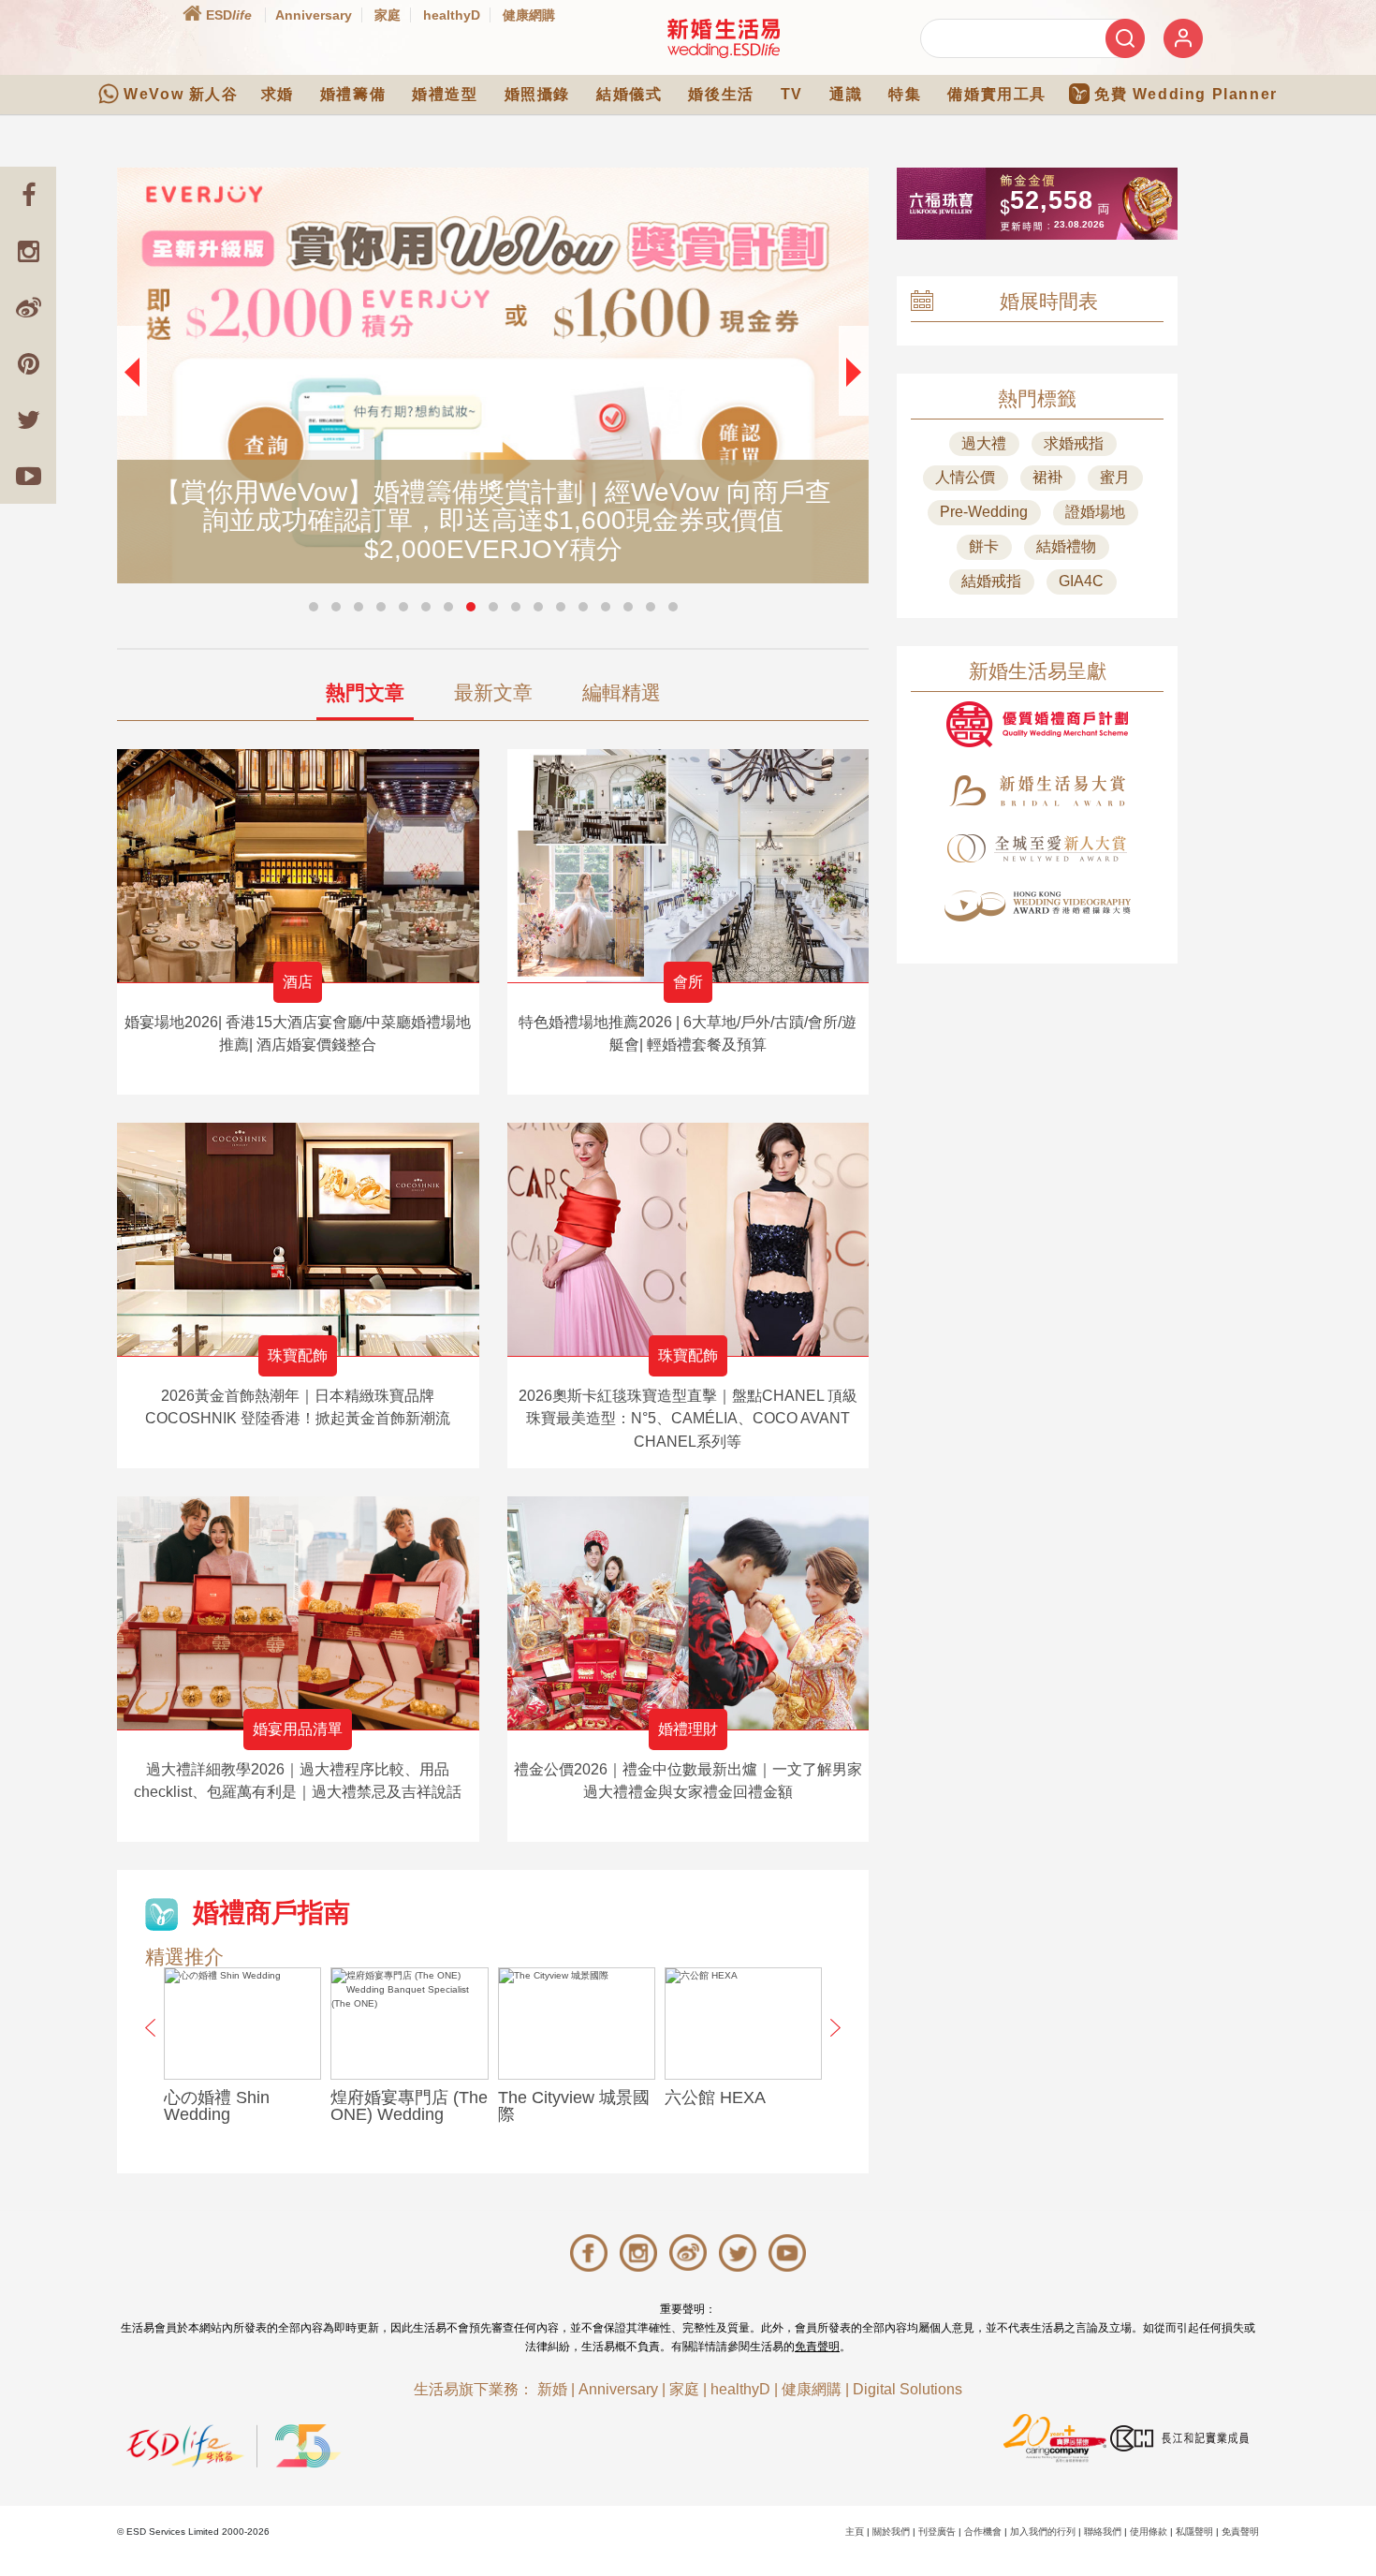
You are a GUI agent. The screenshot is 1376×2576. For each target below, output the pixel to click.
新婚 (552, 2389)
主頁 (855, 2532)
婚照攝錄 (537, 94)
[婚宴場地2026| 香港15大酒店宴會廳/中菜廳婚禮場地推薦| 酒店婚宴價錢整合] (298, 866)
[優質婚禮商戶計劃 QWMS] (1037, 724)
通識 (846, 94)
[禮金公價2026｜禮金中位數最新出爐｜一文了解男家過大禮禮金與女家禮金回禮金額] (688, 1613)
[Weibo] (28, 307)
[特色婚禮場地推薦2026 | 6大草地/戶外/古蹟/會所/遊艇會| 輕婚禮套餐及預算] (688, 866)
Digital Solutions (908, 2389)
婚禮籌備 (353, 94)
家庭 (388, 15)
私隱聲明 (1194, 2532)
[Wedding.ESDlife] (724, 38)
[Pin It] (28, 363)
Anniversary (314, 15)
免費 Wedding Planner (1186, 94)
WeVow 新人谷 (181, 94)
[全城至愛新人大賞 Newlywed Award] (1037, 848)
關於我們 (891, 2532)
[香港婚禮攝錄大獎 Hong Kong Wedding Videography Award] (1037, 906)
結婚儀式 (629, 94)
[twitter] (28, 420)
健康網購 (529, 15)
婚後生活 (721, 94)
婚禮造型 (445, 94)
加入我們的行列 (1043, 2532)
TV (792, 94)
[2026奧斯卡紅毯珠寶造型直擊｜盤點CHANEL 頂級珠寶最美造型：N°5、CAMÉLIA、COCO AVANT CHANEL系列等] (688, 1239)
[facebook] (28, 195)
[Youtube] (28, 476)
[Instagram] (28, 251)
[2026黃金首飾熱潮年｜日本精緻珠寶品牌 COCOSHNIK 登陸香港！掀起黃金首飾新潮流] (298, 1239)
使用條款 (1149, 2532)
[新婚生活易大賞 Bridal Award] (1037, 791)
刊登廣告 (937, 2532)
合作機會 (983, 2532)
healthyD (452, 15)
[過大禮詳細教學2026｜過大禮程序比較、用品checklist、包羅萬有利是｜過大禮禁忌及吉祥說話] (298, 1613)
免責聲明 (817, 2347)
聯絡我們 (1103, 2532)
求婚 (278, 94)
